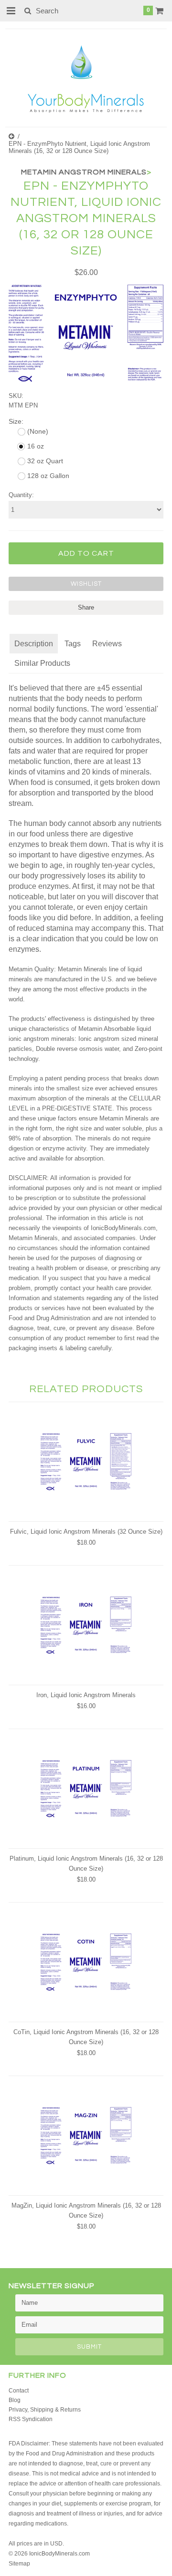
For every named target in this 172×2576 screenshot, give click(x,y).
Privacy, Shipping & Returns (45, 2410)
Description (34, 644)
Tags (73, 644)
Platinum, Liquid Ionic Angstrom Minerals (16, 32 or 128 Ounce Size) (86, 1863)
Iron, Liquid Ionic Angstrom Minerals (86, 1695)
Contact (19, 2391)
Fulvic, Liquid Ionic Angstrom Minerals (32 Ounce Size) (86, 1532)
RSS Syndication (31, 2419)
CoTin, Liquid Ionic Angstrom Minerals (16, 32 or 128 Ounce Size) (86, 2037)
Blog (15, 2400)
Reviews (107, 644)
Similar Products (42, 663)
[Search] (27, 10)
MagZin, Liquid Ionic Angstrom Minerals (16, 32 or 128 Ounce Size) (86, 2210)
